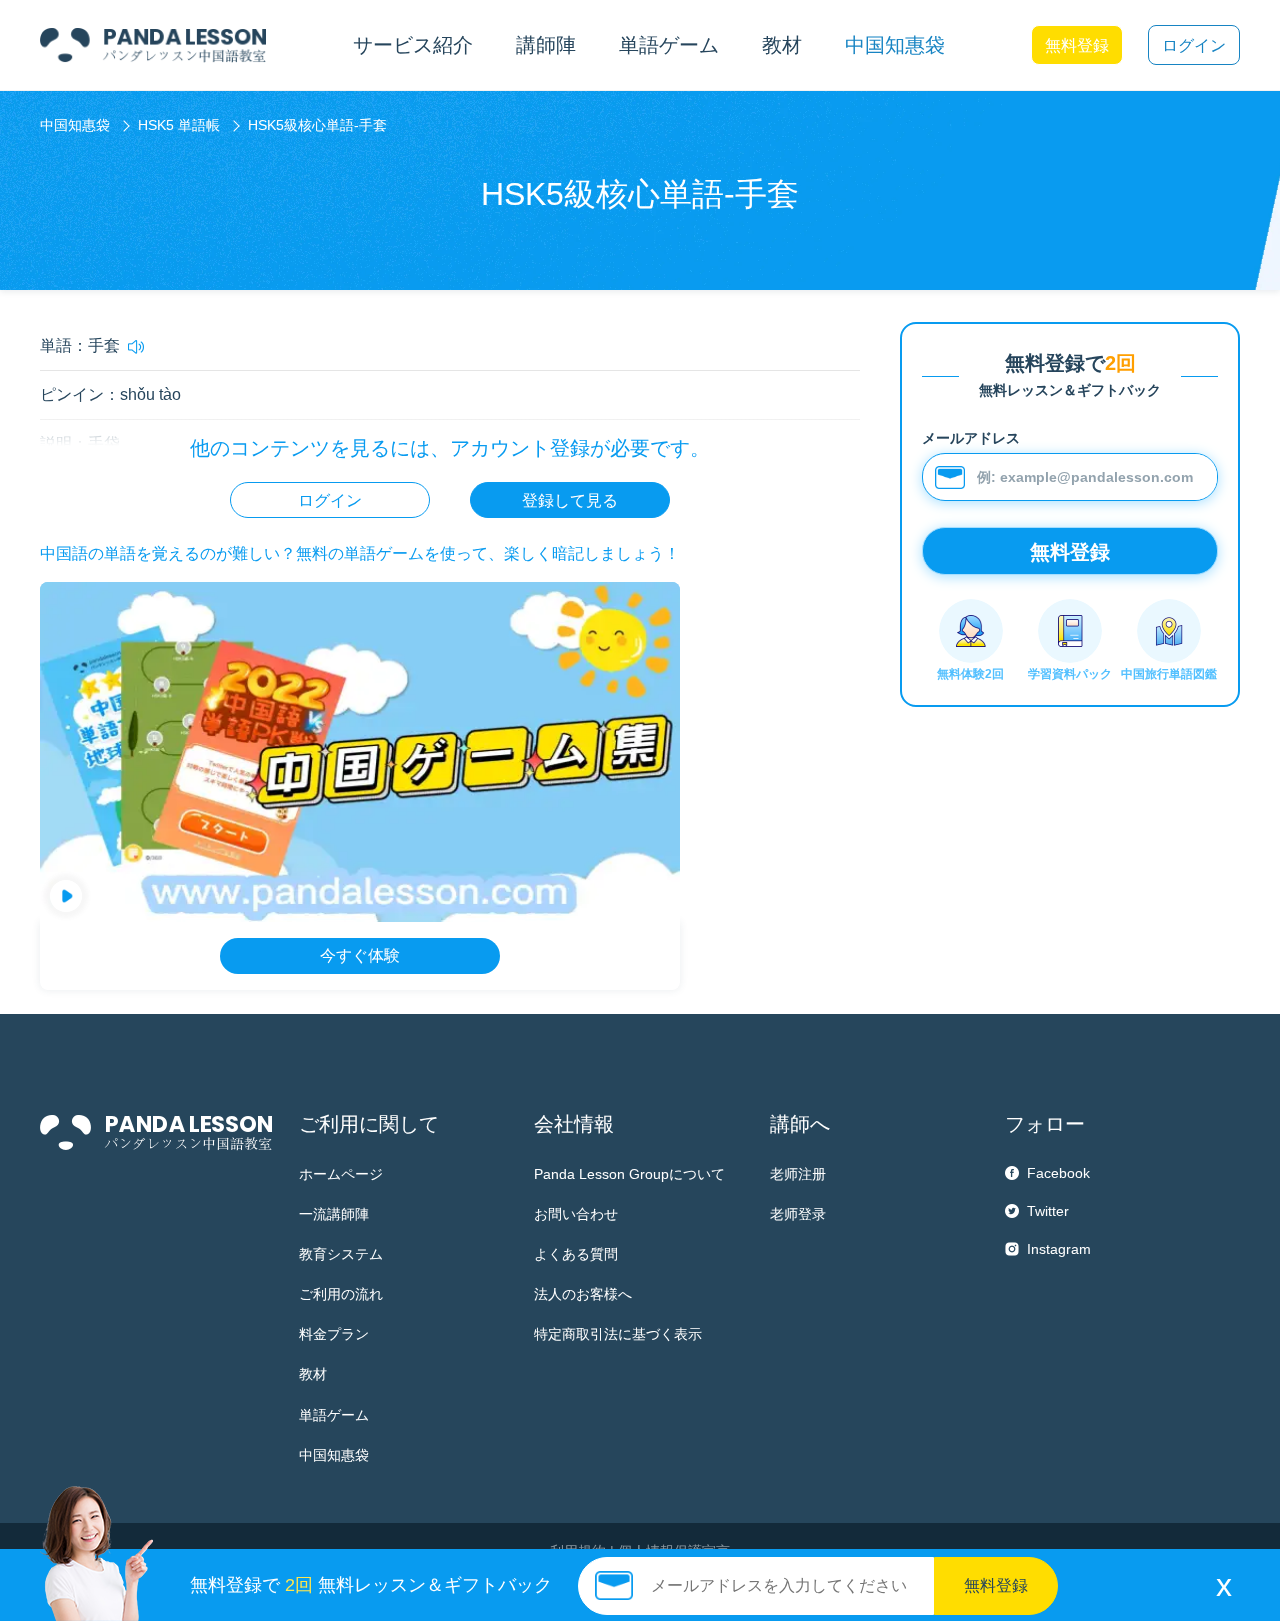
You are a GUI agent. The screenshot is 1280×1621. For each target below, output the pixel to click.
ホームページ (341, 1174)
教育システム (341, 1254)
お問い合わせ (576, 1214)
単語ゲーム (334, 1415)
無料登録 (1077, 45)
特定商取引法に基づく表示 (618, 1334)
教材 (313, 1374)
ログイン (1194, 45)
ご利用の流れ (341, 1294)
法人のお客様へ (583, 1294)
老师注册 (798, 1174)
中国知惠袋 (895, 45)
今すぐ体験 (360, 955)
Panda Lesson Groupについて (629, 1174)
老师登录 (798, 1214)
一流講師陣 (334, 1214)
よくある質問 (576, 1254)
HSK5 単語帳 (179, 125)
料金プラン (334, 1334)
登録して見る (570, 500)
